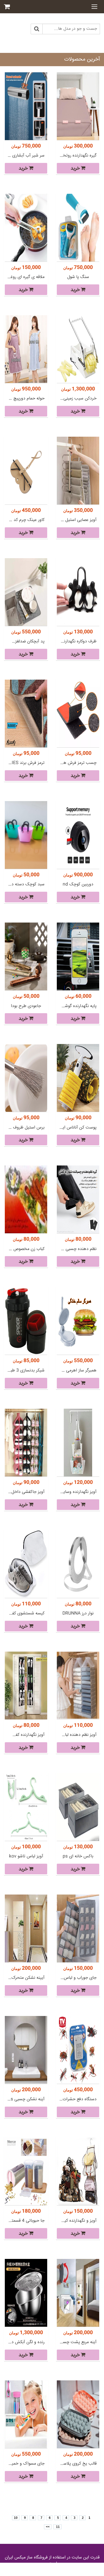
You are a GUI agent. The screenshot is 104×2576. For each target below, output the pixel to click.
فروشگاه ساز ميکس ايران (26, 2558)
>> (48, 2527)
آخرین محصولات (82, 59)
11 (57, 2527)
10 (16, 2518)
